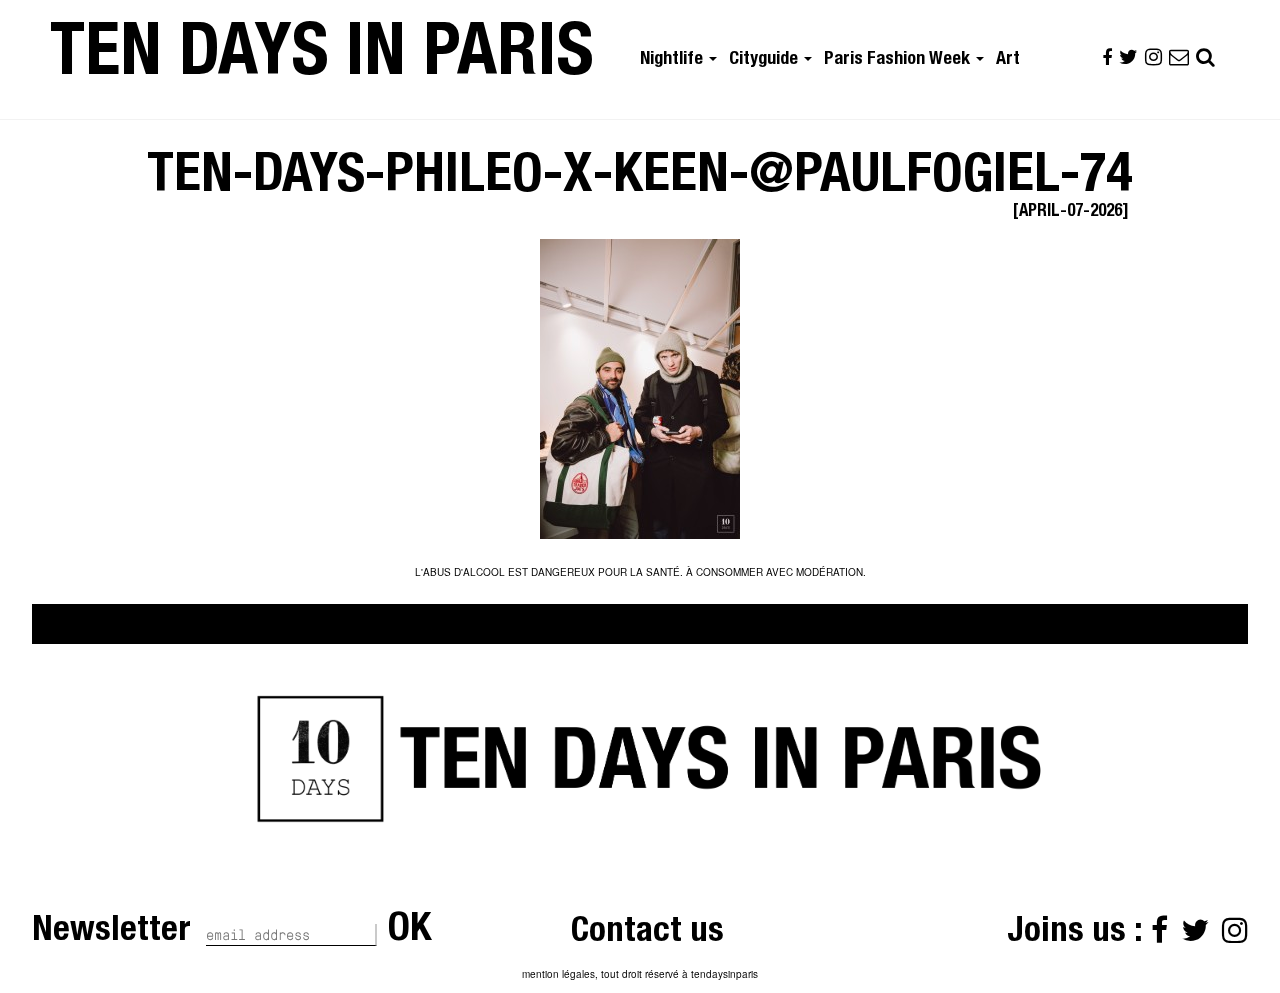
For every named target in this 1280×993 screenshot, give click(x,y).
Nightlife (673, 60)
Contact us (647, 933)
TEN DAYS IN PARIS (322, 59)
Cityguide (765, 60)
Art (1008, 60)
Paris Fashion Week (899, 60)
